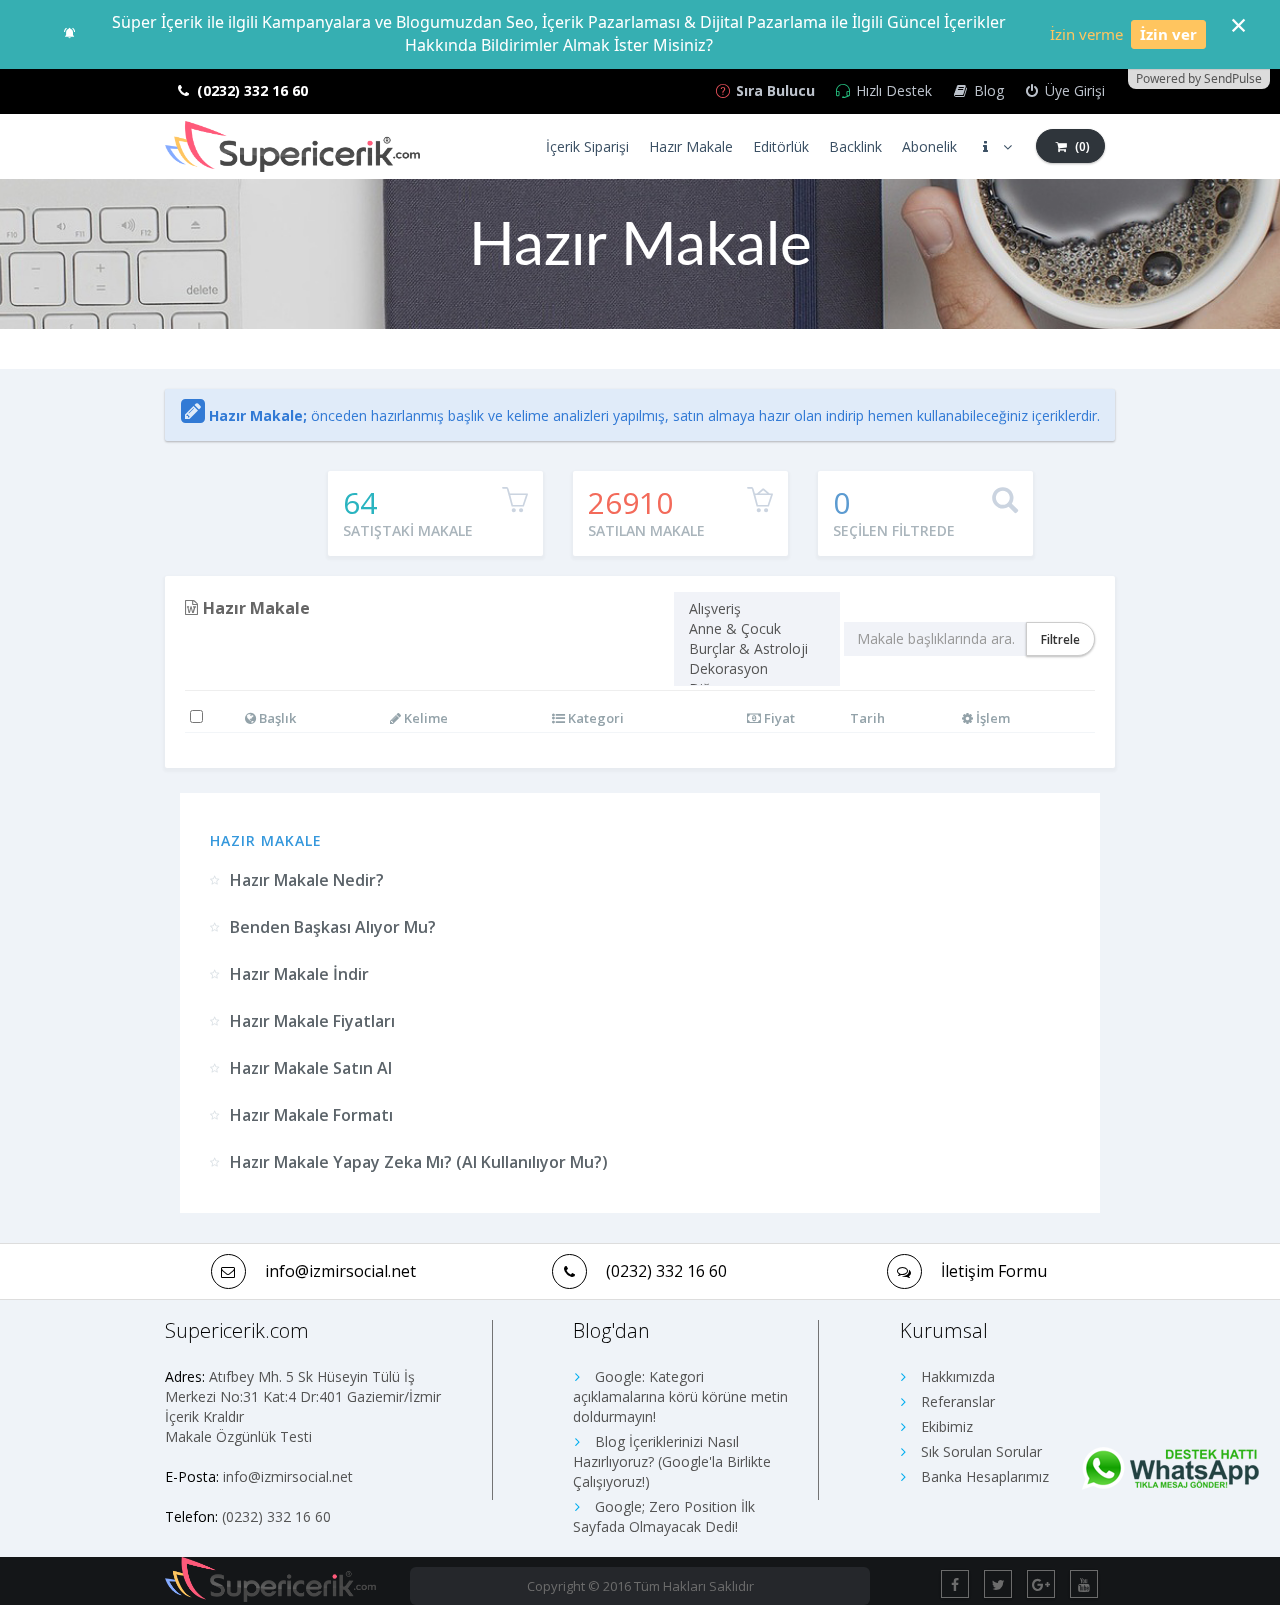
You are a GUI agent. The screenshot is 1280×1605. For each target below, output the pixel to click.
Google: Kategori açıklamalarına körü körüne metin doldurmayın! (680, 1396)
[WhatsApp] (1170, 1469)
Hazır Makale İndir (299, 974)
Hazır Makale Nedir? (307, 880)
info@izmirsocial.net (288, 1476)
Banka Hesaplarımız (983, 1476)
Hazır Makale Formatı (311, 1115)
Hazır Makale (691, 146)
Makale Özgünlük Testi (238, 1436)
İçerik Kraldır (204, 1416)
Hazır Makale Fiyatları (312, 1021)
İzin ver (1168, 34)
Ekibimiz (945, 1426)
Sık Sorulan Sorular (979, 1451)
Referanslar (956, 1401)
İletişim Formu (994, 1271)
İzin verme (1086, 34)
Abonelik (929, 146)
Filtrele (1060, 639)
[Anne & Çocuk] (757, 629)
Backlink (855, 146)
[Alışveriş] (757, 609)
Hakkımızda (956, 1376)
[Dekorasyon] (757, 669)
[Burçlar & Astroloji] (757, 649)
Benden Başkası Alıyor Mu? (333, 927)
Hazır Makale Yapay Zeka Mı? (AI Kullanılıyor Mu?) (419, 1162)
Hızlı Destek (892, 90)
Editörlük (781, 146)
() (1081, 146)
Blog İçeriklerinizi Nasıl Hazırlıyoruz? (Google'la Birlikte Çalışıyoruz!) (672, 1461)
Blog (987, 90)
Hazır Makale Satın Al (311, 1068)
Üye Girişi (1073, 90)
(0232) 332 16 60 (666, 1271)
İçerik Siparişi (587, 146)
